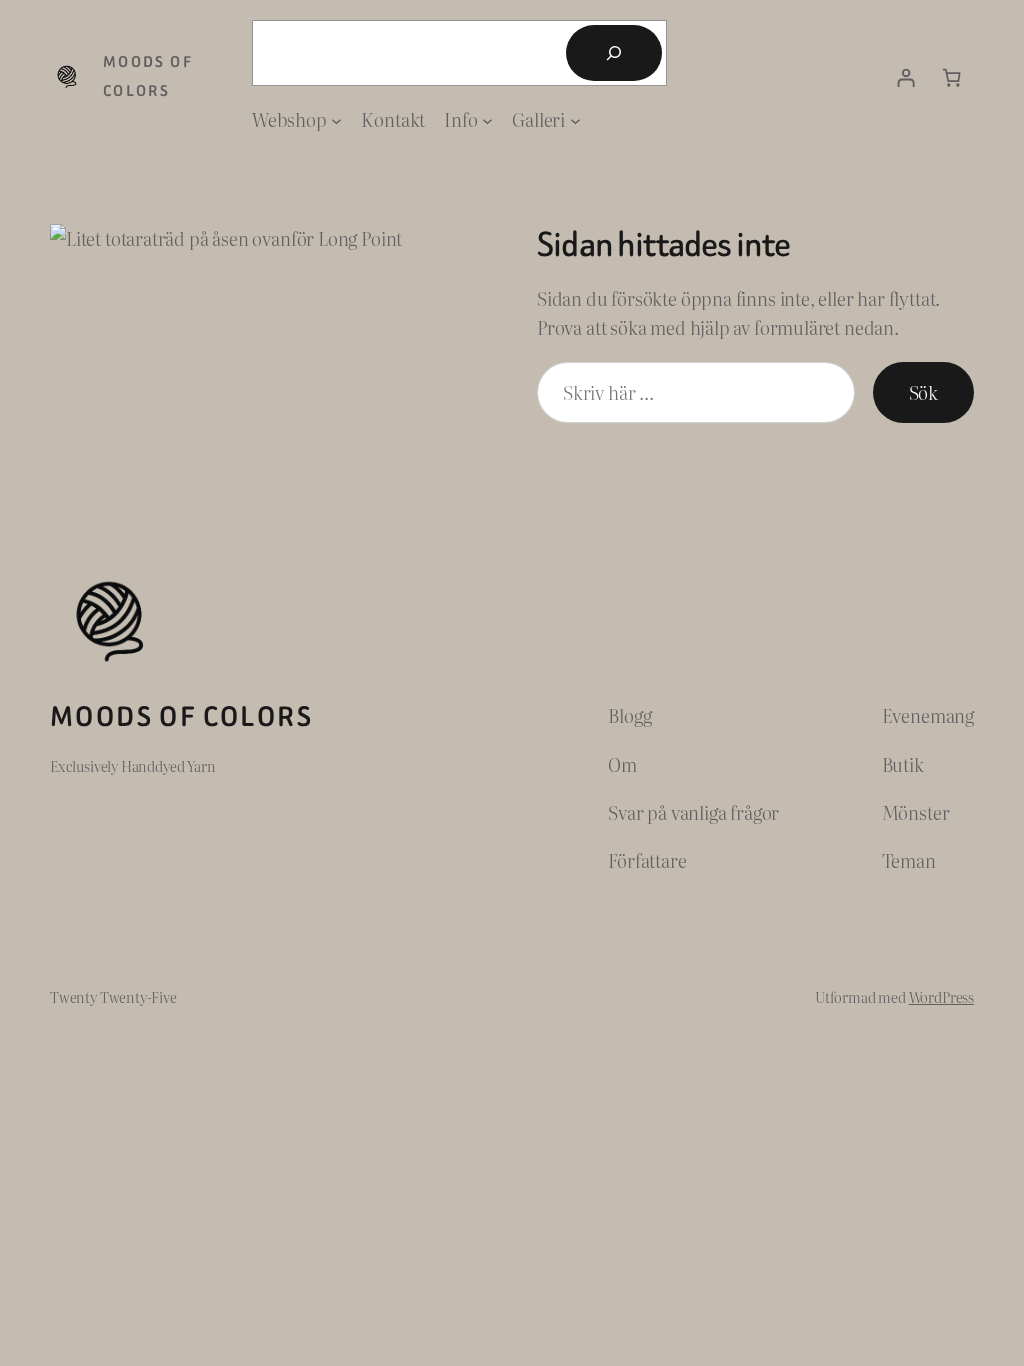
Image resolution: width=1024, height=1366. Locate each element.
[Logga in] (906, 77)
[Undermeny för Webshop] (336, 119)
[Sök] (614, 53)
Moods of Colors (181, 717)
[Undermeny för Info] (487, 119)
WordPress (941, 996)
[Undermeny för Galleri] (575, 119)
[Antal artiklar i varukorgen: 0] (952, 77)
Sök (923, 392)
